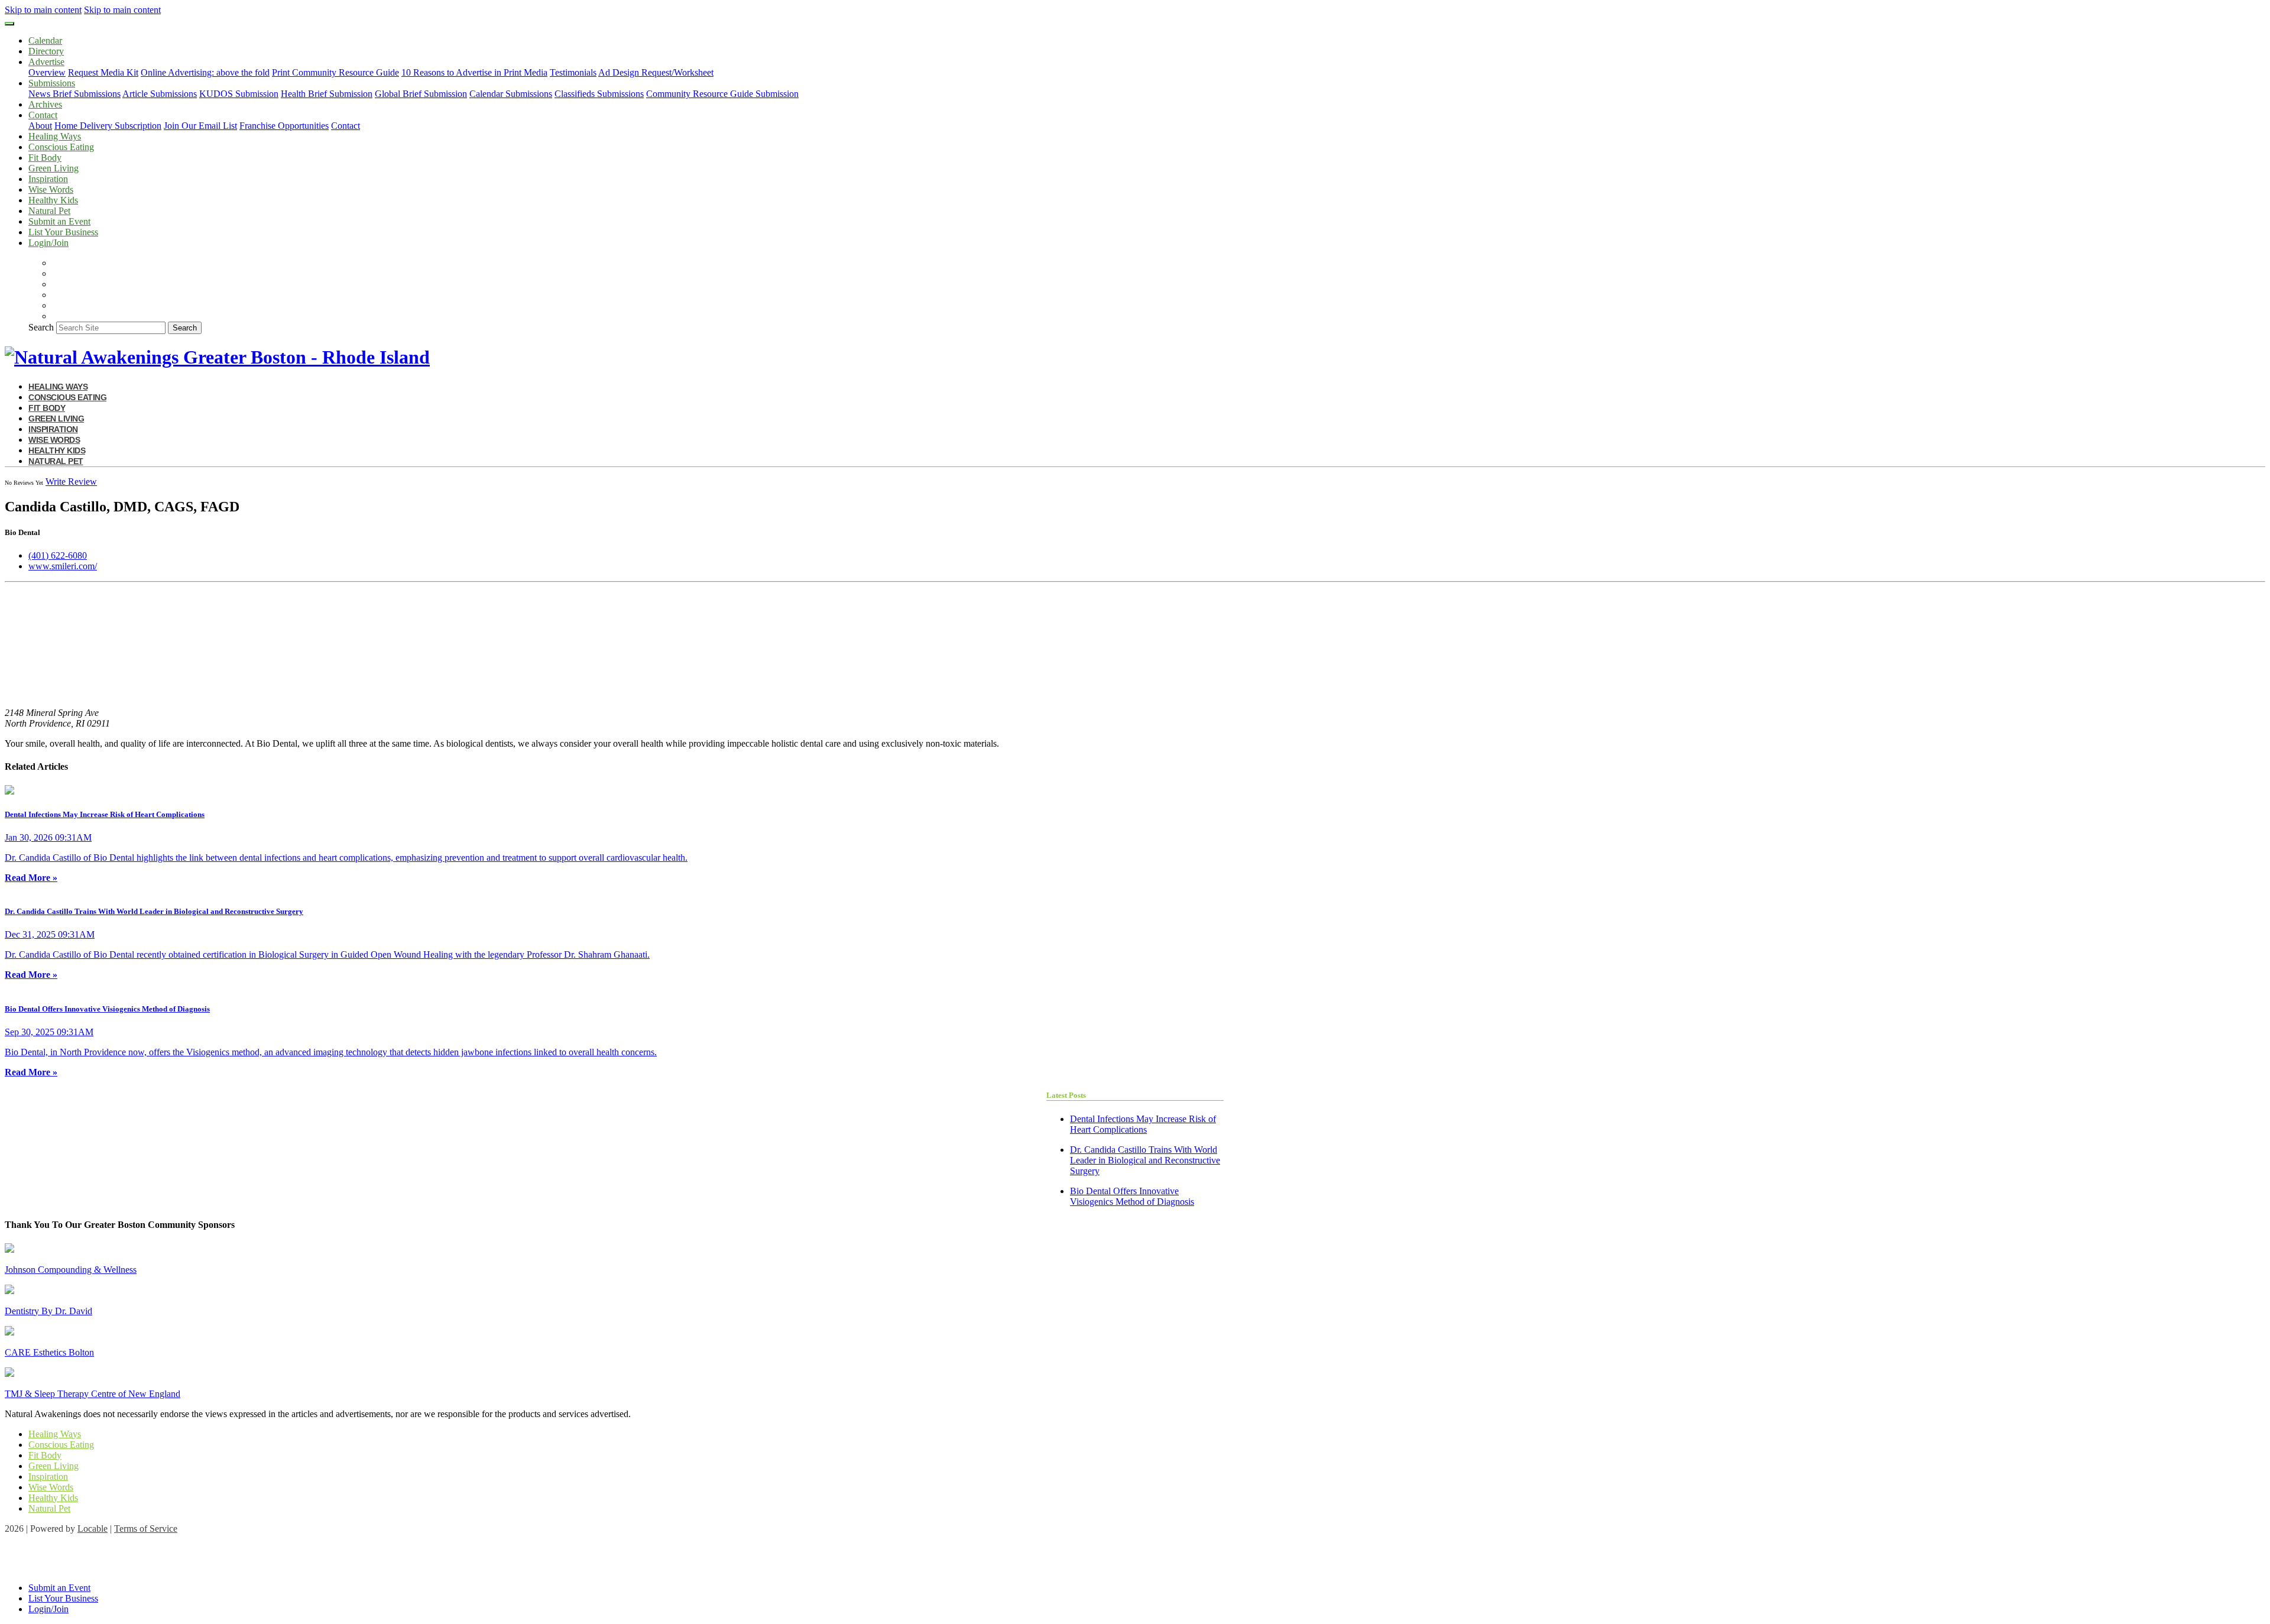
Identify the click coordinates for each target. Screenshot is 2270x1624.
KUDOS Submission (239, 94)
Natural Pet (49, 211)
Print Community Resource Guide (335, 72)
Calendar (45, 40)
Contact (346, 126)
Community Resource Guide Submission (722, 94)
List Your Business (63, 232)
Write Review (71, 482)
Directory (46, 51)
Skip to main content (43, 10)
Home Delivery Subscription (108, 126)
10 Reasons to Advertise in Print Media (474, 72)
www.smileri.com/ (63, 566)
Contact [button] (43, 115)
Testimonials (573, 72)
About (40, 126)
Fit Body (45, 158)
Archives (45, 104)
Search (41, 327)
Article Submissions (160, 94)
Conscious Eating (61, 147)
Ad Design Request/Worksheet (656, 72)
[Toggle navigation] (9, 24)
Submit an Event (59, 221)
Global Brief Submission (421, 94)
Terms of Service (146, 1529)
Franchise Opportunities (284, 126)
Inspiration (48, 179)
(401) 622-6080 (58, 555)
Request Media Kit (103, 72)
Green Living (53, 168)
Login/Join (48, 243)
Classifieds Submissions (599, 94)
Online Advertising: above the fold (205, 72)
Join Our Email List (200, 126)
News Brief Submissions (74, 94)
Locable (93, 1529)
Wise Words (51, 189)
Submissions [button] (52, 83)
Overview (47, 72)
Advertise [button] (46, 62)
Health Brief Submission (327, 94)
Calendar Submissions (511, 94)
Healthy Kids (53, 200)
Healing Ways (55, 136)
